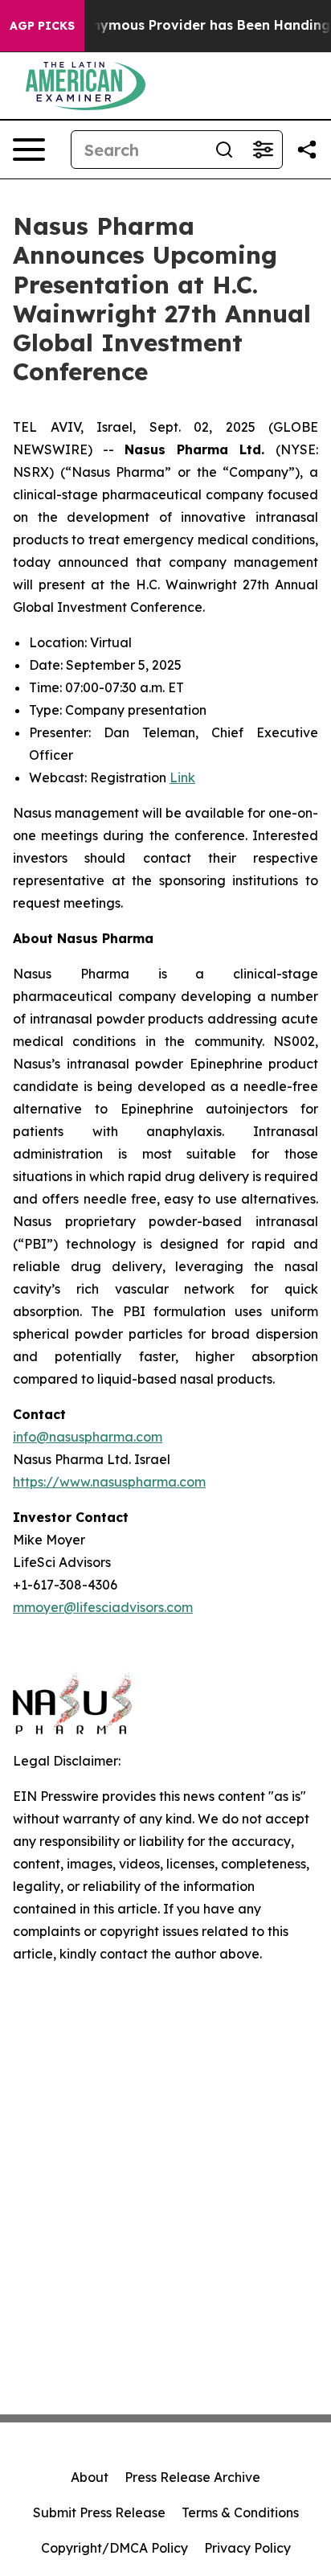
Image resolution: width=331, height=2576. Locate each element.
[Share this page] (307, 150)
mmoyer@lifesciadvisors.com (103, 1607)
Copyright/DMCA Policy (114, 2548)
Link (182, 777)
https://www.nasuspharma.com (109, 1482)
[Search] (224, 150)
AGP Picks (42, 26)
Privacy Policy (247, 2548)
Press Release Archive (192, 2477)
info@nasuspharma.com (88, 1437)
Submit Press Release (99, 2512)
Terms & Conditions (240, 2512)
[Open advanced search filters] (263, 150)
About (90, 2477)
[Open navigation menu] (29, 150)
